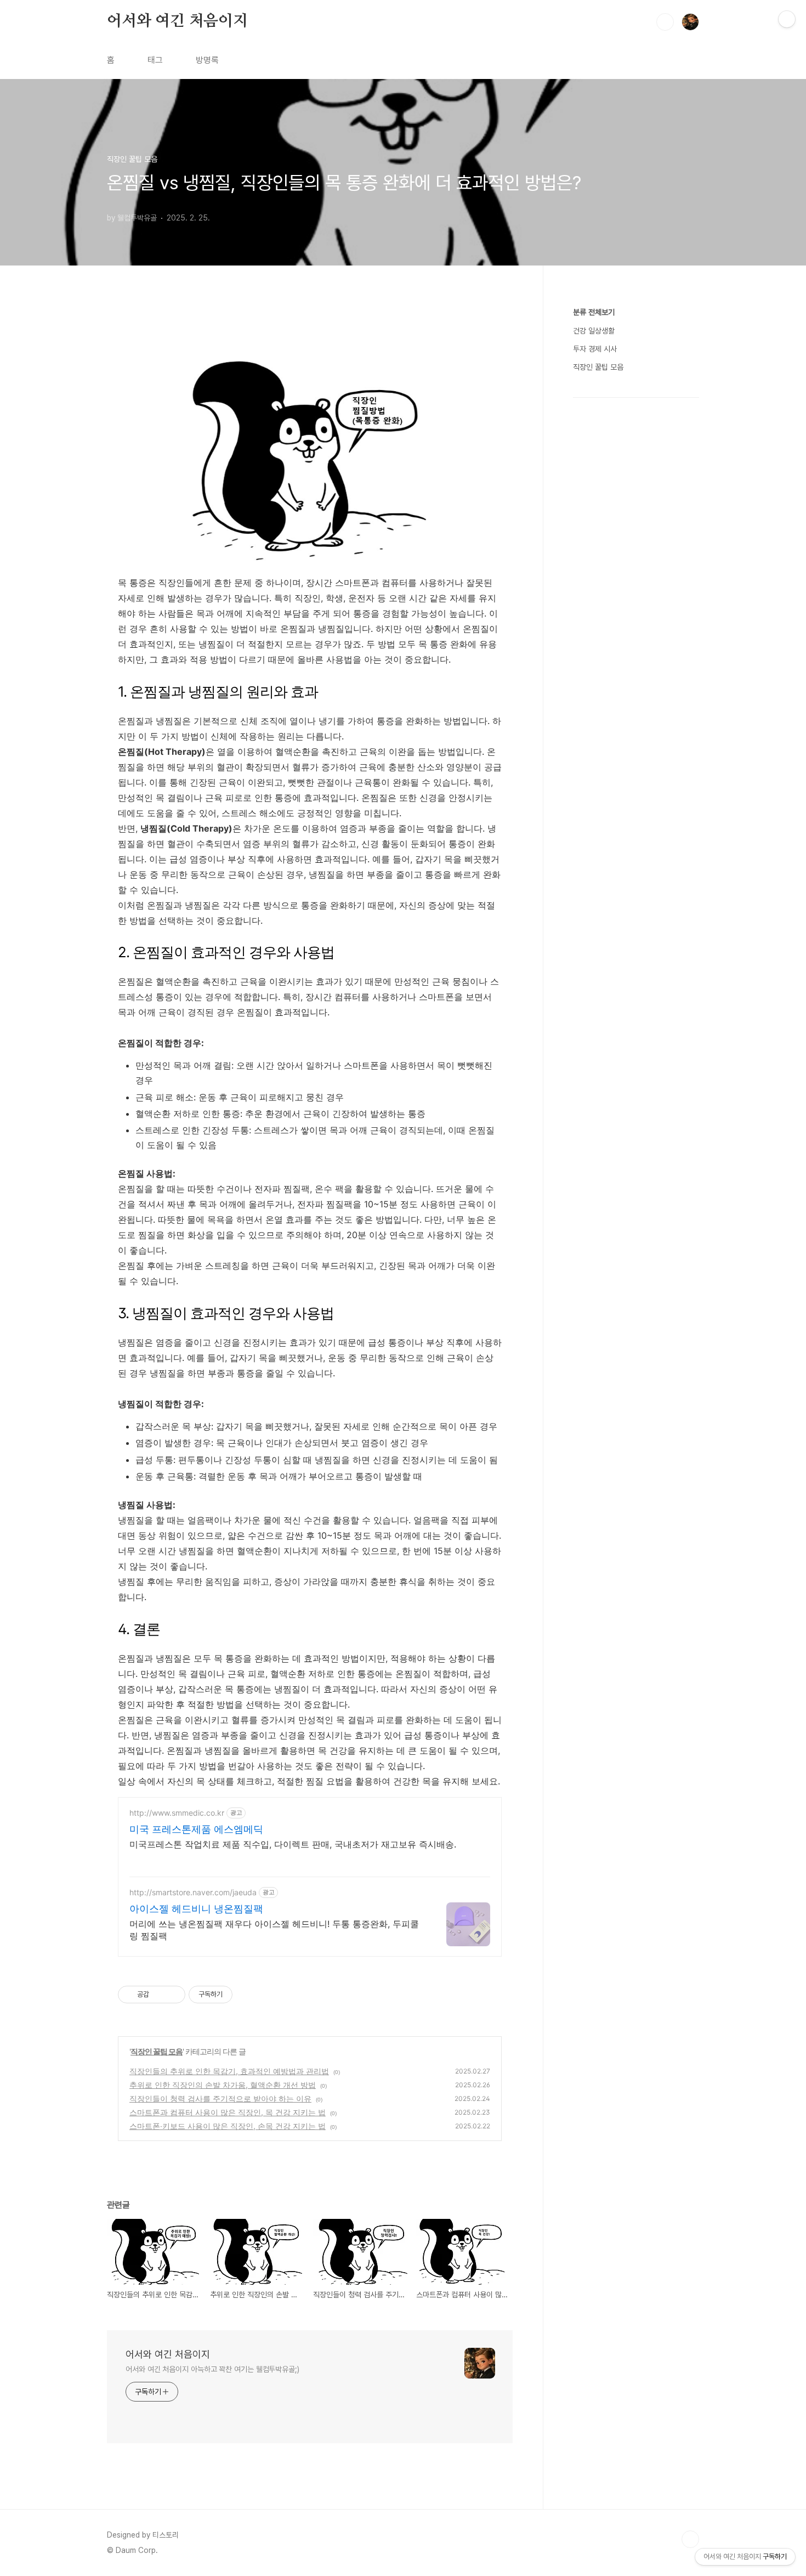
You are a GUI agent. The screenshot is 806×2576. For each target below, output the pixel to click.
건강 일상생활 (594, 331)
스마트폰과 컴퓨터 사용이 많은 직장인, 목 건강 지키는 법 (228, 2112)
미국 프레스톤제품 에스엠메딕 (196, 1829)
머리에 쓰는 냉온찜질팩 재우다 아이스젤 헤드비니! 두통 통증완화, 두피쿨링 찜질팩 (274, 1930)
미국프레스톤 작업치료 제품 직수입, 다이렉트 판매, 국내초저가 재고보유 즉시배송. (293, 1844)
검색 (665, 22)
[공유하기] (159, 1995)
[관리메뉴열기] (787, 19)
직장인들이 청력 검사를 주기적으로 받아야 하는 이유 (220, 2098)
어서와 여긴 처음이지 (177, 21)
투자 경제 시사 (595, 349)
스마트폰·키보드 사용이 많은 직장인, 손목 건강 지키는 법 (228, 2126)
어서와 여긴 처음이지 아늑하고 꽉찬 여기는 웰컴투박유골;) (212, 2369)
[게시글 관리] (173, 1995)
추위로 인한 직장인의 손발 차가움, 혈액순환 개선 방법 (223, 2085)
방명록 (207, 60)
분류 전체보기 (594, 312)
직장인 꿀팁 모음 (157, 2051)
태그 (155, 60)
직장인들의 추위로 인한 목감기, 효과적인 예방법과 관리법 (229, 2071)
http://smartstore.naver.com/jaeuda (193, 1892)
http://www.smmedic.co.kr (177, 1813)
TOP (690, 2539)
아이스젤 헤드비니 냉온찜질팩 (196, 1909)
